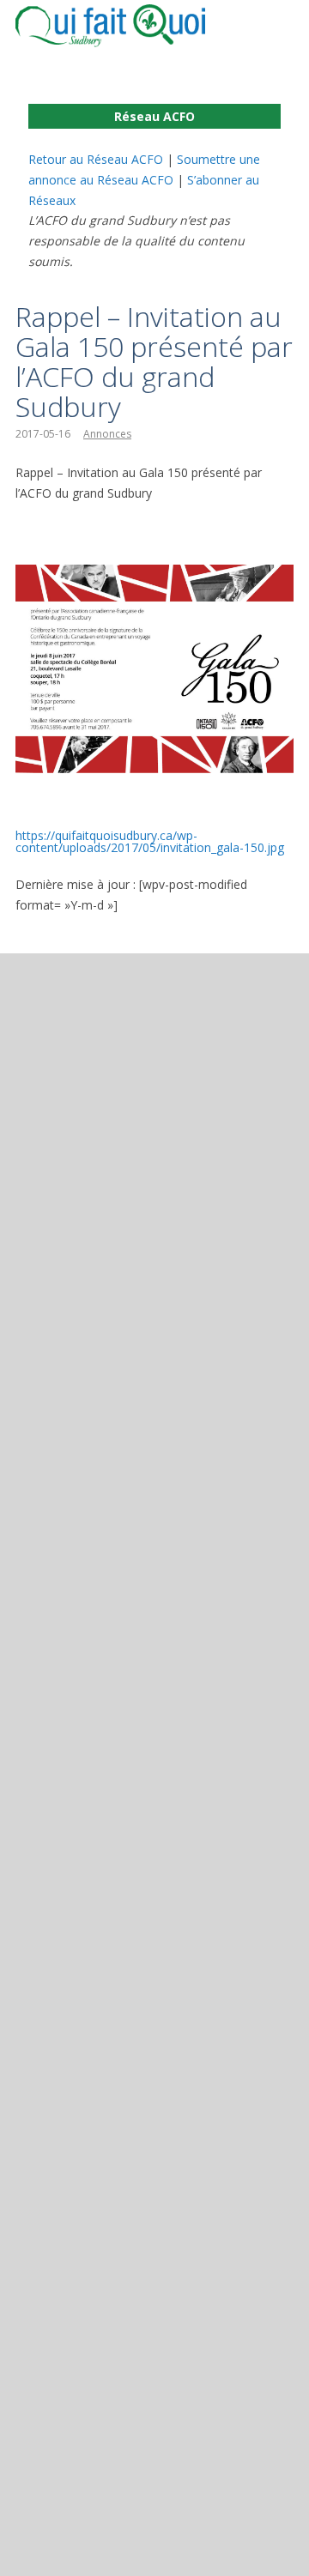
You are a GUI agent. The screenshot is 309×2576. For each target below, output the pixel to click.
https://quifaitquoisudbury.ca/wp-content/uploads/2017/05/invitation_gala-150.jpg (150, 841)
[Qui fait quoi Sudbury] (136, 26)
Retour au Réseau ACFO (96, 159)
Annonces (107, 434)
